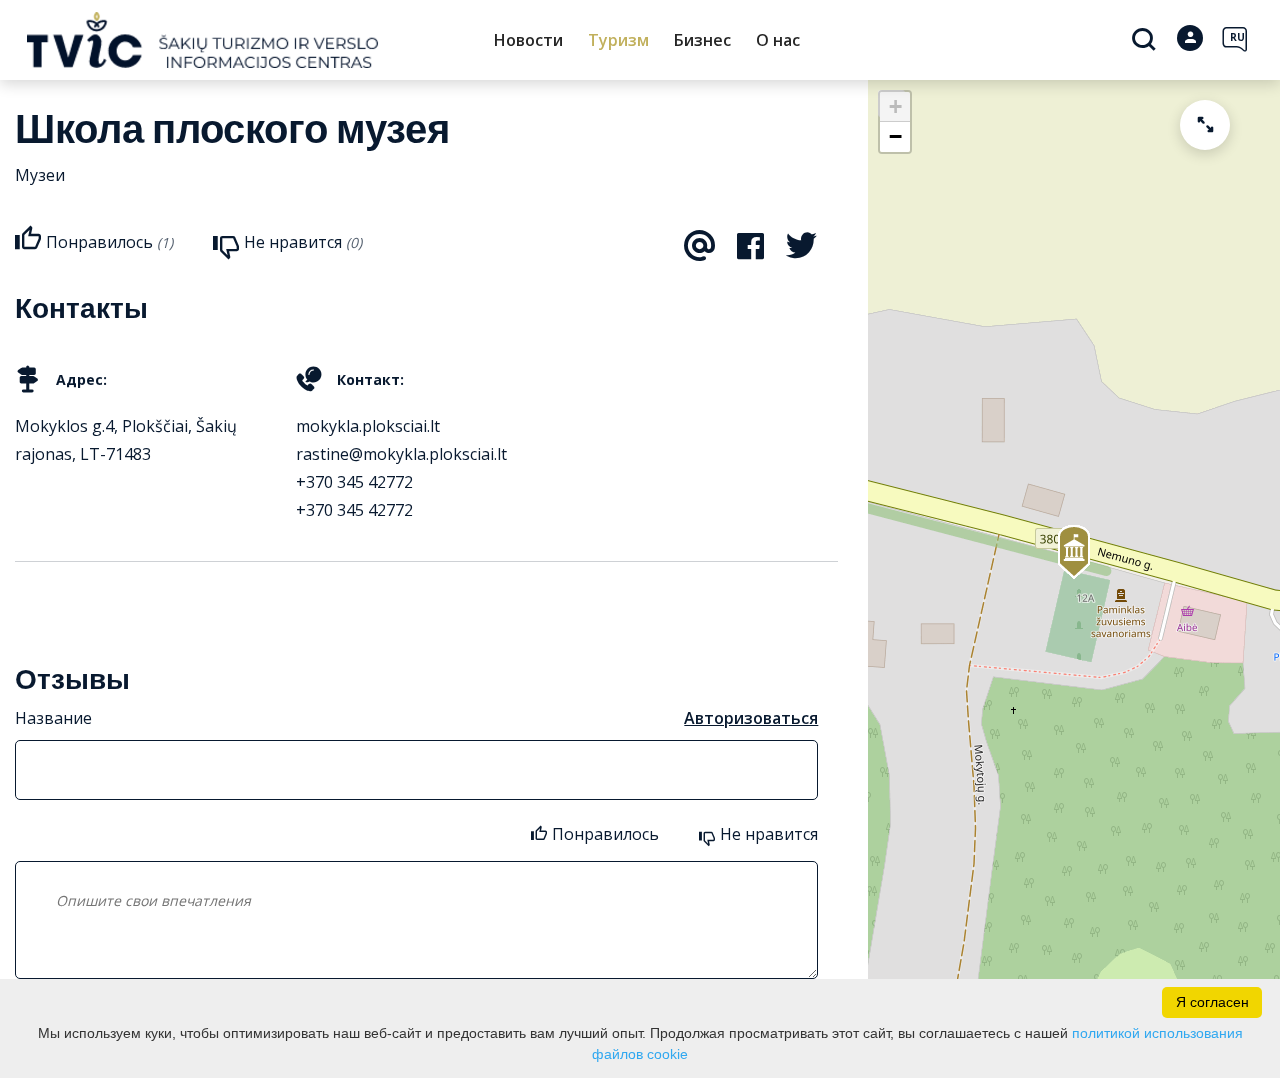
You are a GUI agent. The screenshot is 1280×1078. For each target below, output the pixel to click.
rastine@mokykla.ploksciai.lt (401, 454)
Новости (528, 40)
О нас (778, 40)
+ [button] (895, 106)
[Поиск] (1146, 41)
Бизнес (702, 40)
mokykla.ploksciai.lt (368, 426)
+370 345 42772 (354, 482)
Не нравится (769, 834)
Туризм (618, 40)
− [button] (895, 136)
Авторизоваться (751, 718)
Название (53, 718)
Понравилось (605, 834)
